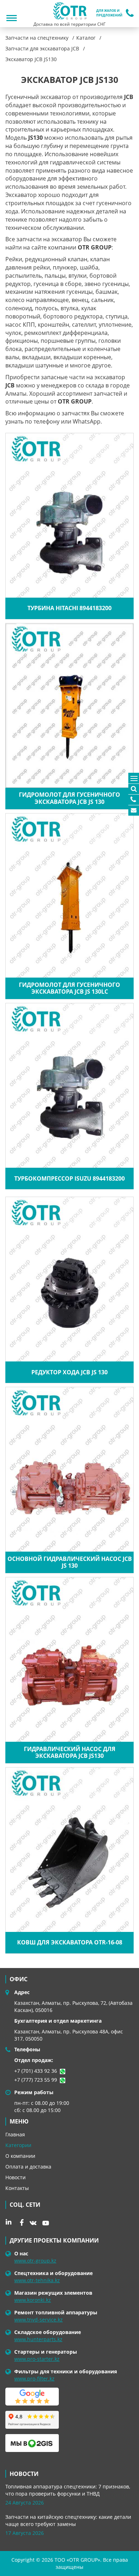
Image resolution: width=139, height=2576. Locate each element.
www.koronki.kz (33, 2300)
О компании (20, 2156)
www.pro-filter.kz (34, 2379)
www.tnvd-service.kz (38, 2320)
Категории (18, 2145)
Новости (16, 2177)
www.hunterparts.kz (38, 2339)
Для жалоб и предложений (109, 13)
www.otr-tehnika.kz (37, 2280)
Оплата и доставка (28, 2167)
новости (24, 2474)
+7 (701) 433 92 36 (36, 2071)
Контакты (17, 2188)
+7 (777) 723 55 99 (36, 2080)
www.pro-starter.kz (37, 2359)
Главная (15, 2134)
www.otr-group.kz (35, 2261)
